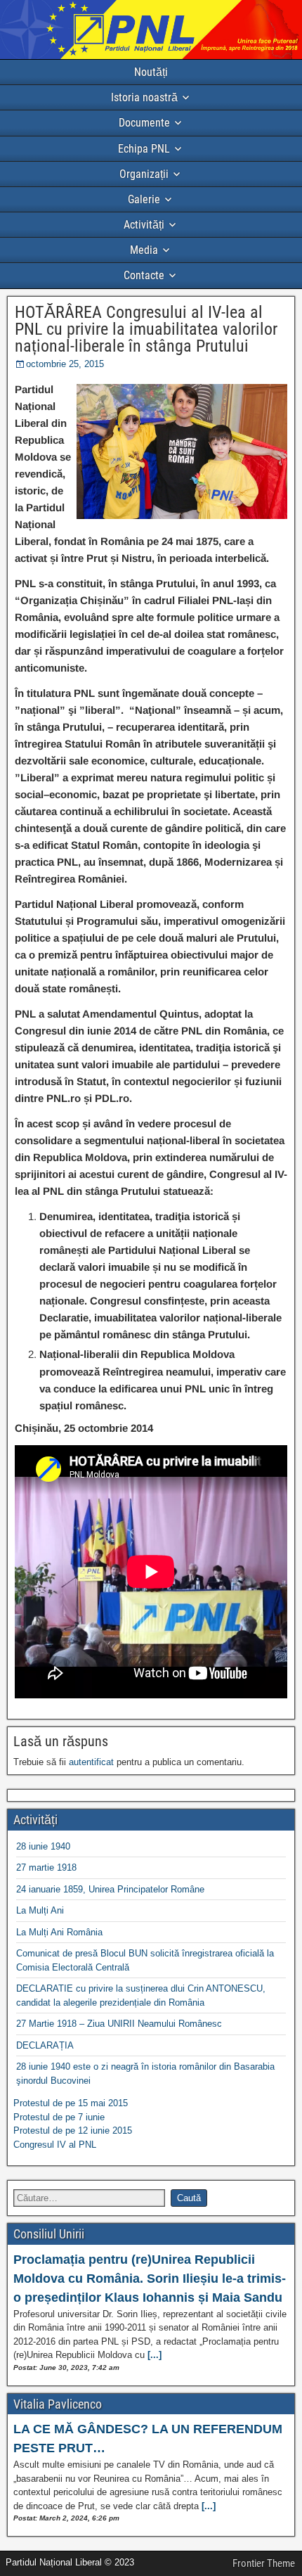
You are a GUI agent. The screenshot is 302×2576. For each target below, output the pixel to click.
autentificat (91, 1762)
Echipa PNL (144, 149)
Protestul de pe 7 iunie (59, 2117)
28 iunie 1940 (43, 1846)
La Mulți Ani (40, 1910)
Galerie (144, 199)
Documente (144, 123)
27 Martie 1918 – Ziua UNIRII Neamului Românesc (119, 2024)
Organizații (144, 174)
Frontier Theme (264, 2563)
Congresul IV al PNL (55, 2145)
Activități (144, 225)
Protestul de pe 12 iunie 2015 (73, 2130)
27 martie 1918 (46, 1867)
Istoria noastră (144, 97)
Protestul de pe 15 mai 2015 (71, 2103)
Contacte (144, 275)
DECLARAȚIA (45, 2045)
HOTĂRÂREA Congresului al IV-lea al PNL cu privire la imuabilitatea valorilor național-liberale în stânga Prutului (146, 329)
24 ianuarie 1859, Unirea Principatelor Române (110, 1889)
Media (144, 250)
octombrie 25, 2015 (65, 364)
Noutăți (151, 72)
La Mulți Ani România (59, 1932)
